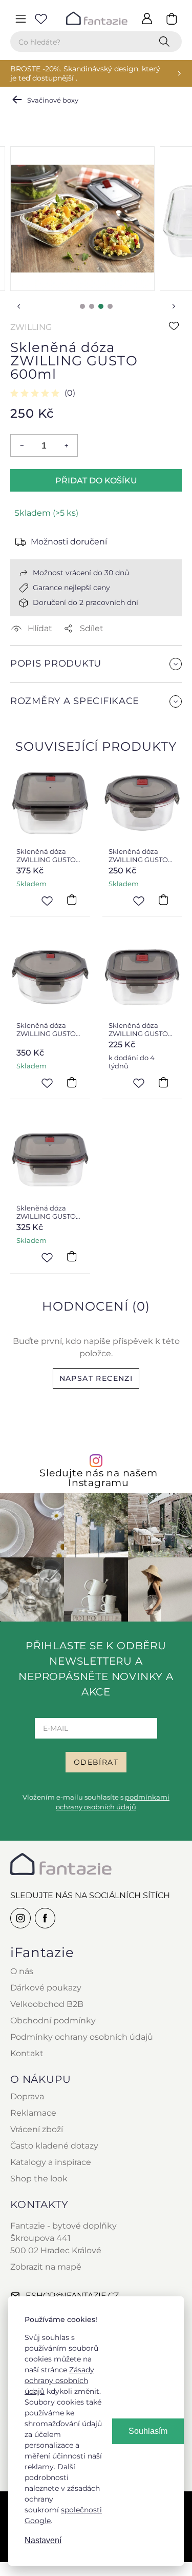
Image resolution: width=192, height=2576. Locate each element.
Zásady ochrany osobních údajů (59, 2380)
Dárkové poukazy (46, 1988)
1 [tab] (82, 306)
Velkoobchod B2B (47, 2004)
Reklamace (33, 2113)
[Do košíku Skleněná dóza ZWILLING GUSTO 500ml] (163, 1082)
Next (174, 306)
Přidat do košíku (96, 481)
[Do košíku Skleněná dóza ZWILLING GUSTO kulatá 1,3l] (72, 1082)
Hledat (166, 42)
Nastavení (43, 2540)
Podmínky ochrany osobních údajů (82, 2037)
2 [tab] (92, 306)
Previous (18, 306)
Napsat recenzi (96, 1378)
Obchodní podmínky (53, 2021)
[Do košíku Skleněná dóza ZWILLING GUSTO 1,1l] (72, 1257)
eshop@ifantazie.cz (72, 2296)
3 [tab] (101, 306)
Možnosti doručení (69, 542)
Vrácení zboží (37, 2129)
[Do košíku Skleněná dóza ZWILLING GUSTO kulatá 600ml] (163, 900)
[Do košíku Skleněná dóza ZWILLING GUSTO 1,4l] (72, 900)
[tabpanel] (82, 219)
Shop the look (39, 2179)
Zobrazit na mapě (46, 2267)
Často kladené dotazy (54, 2146)
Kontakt (27, 2053)
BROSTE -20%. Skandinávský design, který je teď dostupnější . (85, 73)
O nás (22, 1971)
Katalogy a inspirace (51, 2162)
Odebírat (96, 1762)
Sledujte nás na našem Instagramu (98, 1478)
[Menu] (20, 18)
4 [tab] (110, 306)
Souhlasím (148, 2431)
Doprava (27, 2096)
